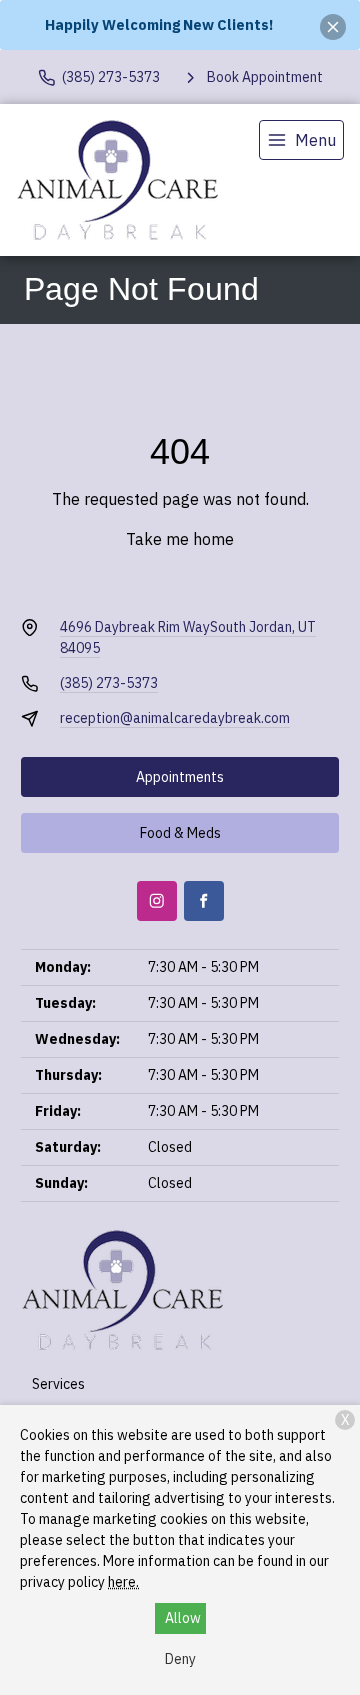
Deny (180, 1659)
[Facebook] (204, 901)
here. (123, 1582)
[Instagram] (157, 901)
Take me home (180, 539)
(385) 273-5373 (109, 683)
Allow (183, 1618)
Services (58, 1384)
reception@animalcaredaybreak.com (175, 718)
